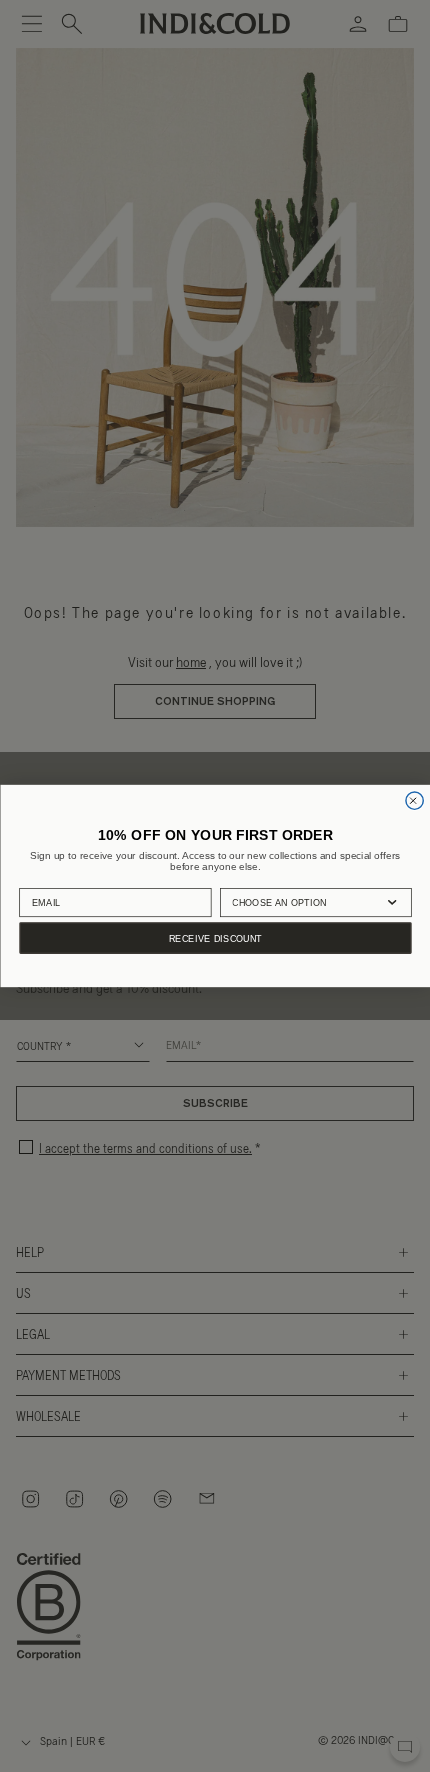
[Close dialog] (413, 800)
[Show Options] (392, 902)
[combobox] (305, 902)
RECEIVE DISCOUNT (214, 938)
